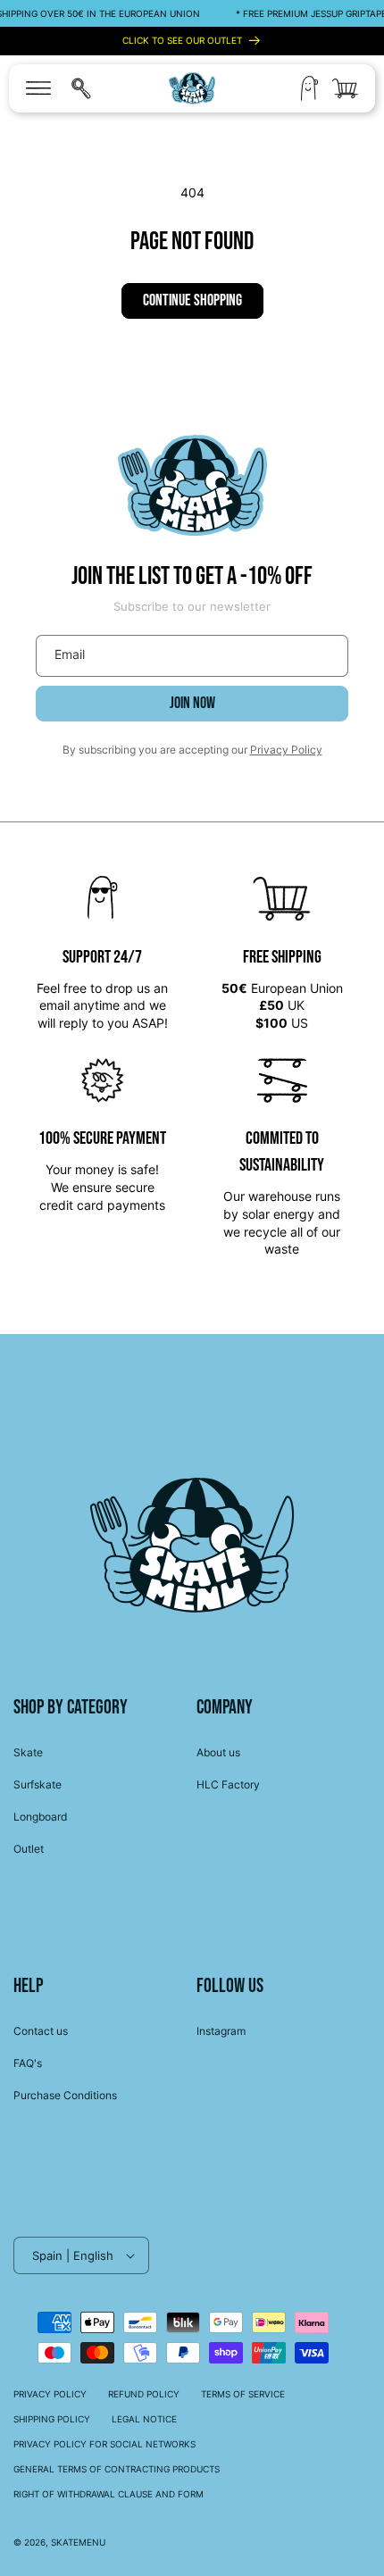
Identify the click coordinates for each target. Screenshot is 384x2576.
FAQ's (28, 2063)
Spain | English (73, 2255)
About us (218, 1752)
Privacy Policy (286, 750)
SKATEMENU (78, 2542)
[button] (38, 88)
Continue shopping (192, 300)
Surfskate (38, 1784)
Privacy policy (50, 2394)
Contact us (41, 2031)
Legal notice (144, 2419)
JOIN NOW (192, 703)
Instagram (221, 2031)
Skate (28, 1752)
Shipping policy (52, 2419)
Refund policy (144, 2394)
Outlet (29, 1849)
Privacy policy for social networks (104, 2444)
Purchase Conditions (65, 2095)
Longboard (40, 1817)
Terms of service (243, 2394)
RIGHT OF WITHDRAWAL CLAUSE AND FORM (109, 2494)
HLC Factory (228, 1784)
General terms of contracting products (117, 2469)
